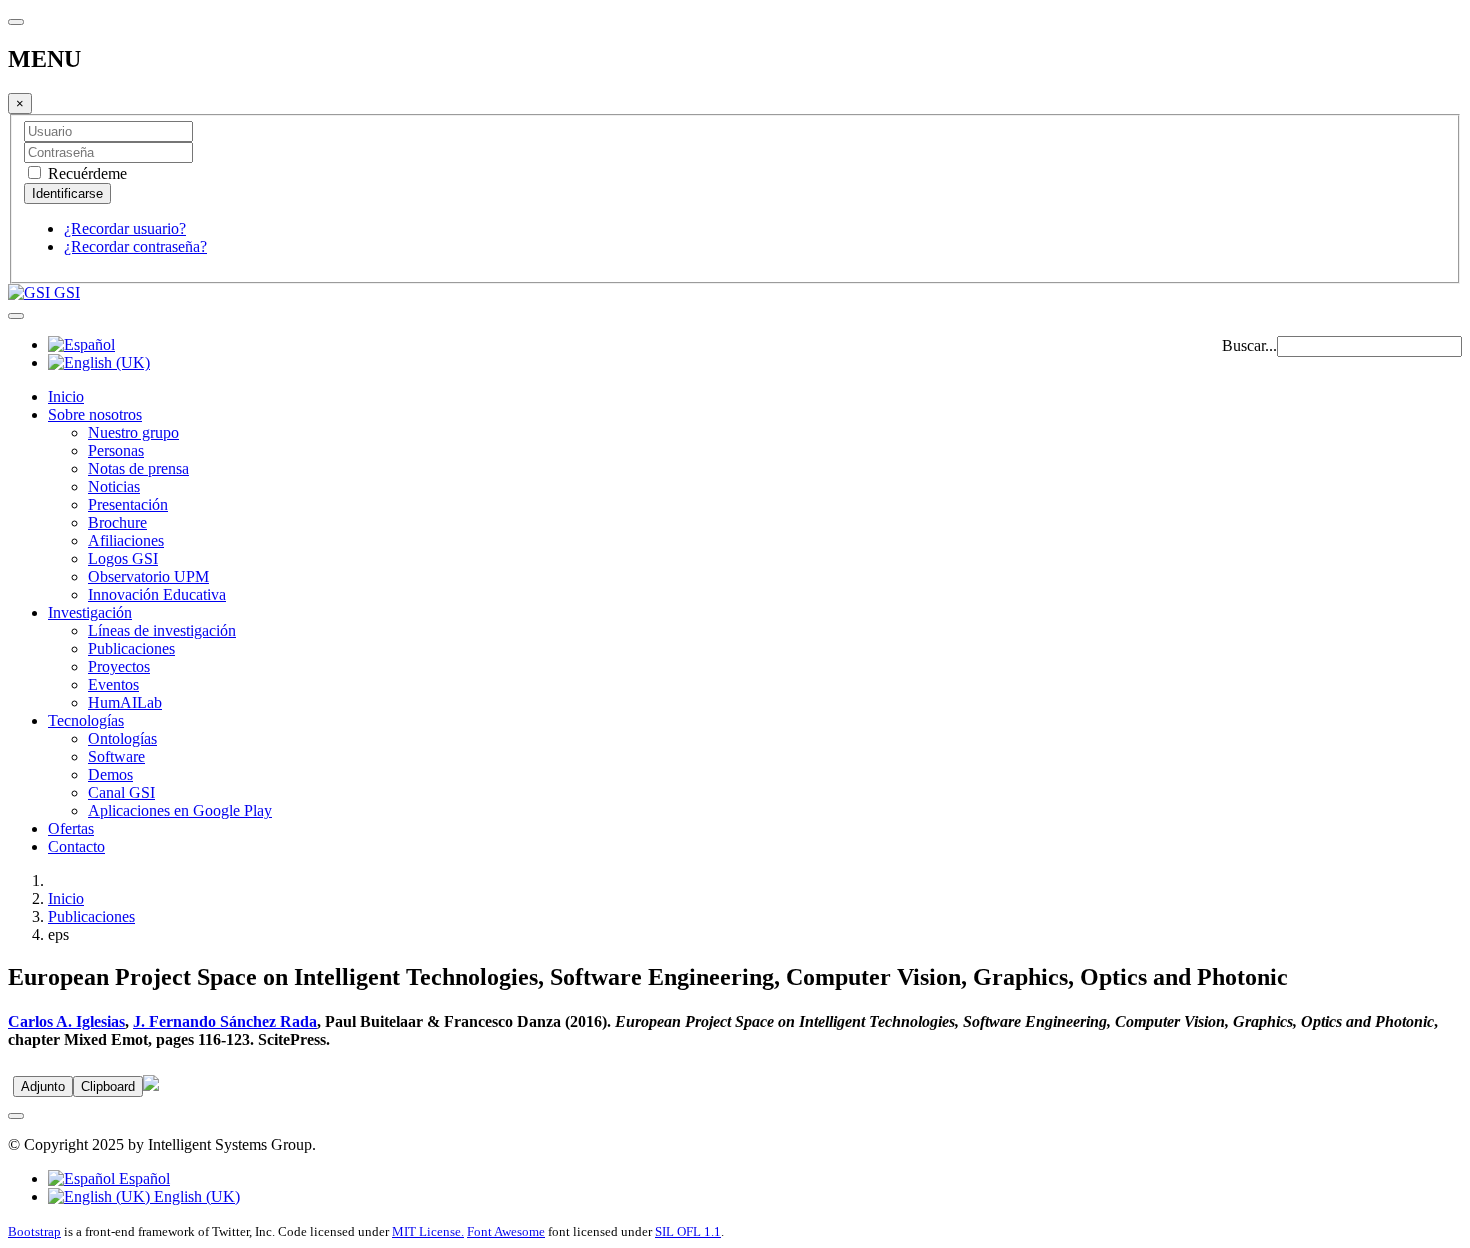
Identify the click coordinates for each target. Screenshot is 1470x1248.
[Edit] (151, 1085)
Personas (116, 450)
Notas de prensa (138, 468)
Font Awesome (506, 1231)
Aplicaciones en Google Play (180, 810)
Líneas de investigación (162, 630)
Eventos (113, 684)
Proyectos (119, 666)
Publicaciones (131, 648)
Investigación (90, 612)
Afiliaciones (126, 540)
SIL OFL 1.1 (688, 1231)
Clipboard (108, 1086)
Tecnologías (86, 720)
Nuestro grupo (133, 432)
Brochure (117, 522)
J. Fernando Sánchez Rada (225, 1021)
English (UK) (195, 1196)
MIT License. (428, 1231)
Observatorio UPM (148, 576)
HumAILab (125, 702)
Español (142, 1178)
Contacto (76, 846)
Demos (110, 774)
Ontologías (122, 738)
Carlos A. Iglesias (66, 1021)
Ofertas (71, 828)
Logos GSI (123, 558)
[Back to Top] (16, 1116)
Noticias (114, 486)
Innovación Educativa (157, 594)
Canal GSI (121, 792)
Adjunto (43, 1086)
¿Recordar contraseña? (135, 246)
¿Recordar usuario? (125, 228)
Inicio (66, 396)
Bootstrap (34, 1231)
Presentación (128, 504)
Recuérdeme (85, 173)
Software (116, 756)
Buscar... (1249, 345)
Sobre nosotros (95, 414)
